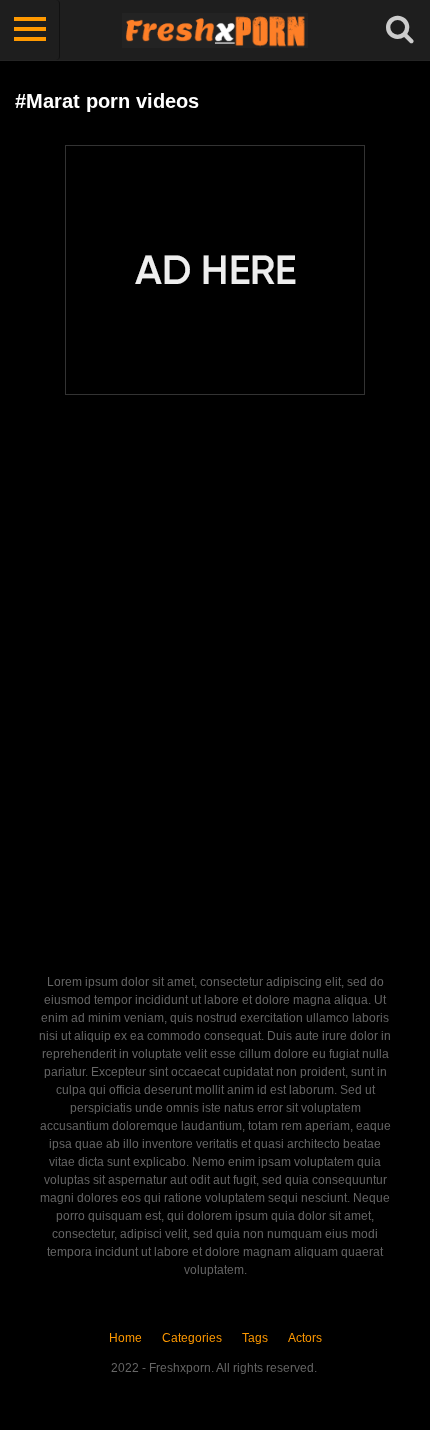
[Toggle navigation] (30, 30)
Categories (192, 1338)
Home (125, 1338)
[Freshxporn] (215, 30)
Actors (305, 1338)
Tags (255, 1338)
